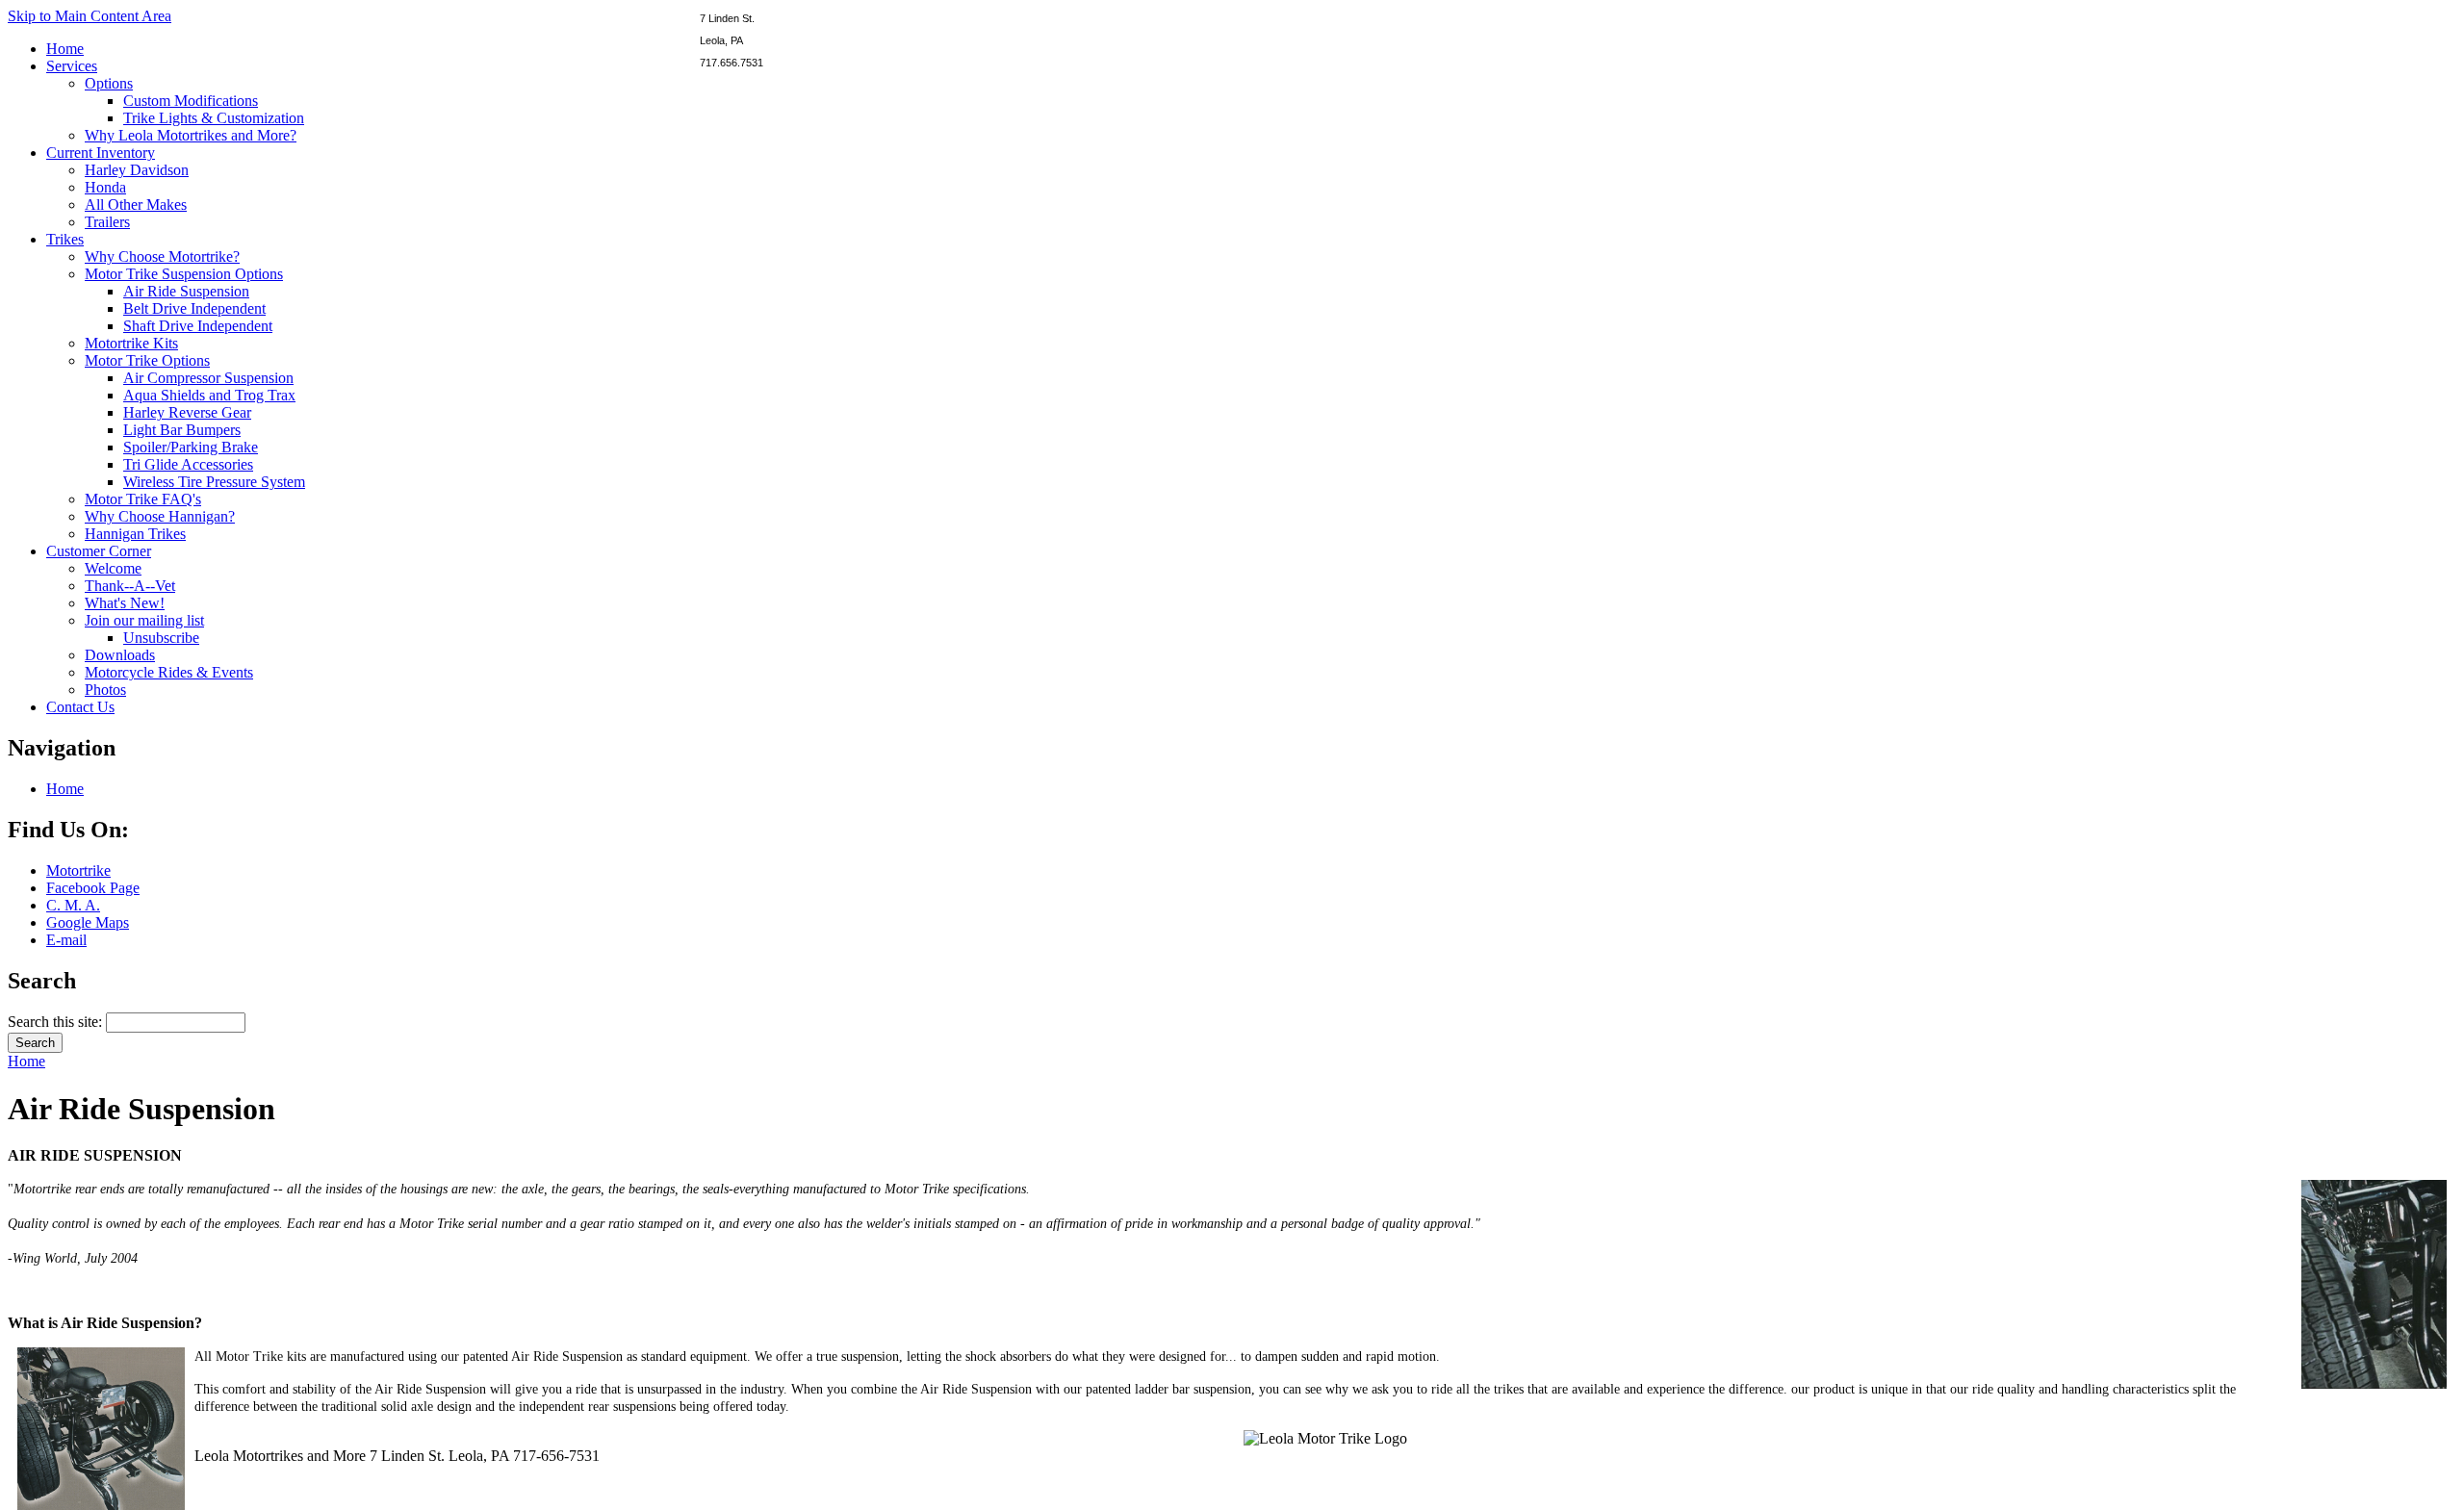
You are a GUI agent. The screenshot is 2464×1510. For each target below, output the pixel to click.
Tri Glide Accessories (188, 464)
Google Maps (88, 922)
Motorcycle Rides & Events (169, 672)
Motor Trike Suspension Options (184, 274)
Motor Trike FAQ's (143, 499)
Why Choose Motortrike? (162, 256)
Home (65, 49)
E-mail (66, 940)
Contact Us (80, 707)
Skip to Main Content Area (90, 16)
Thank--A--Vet (130, 586)
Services (72, 66)
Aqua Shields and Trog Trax (209, 395)
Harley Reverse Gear (187, 412)
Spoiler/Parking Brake (191, 447)
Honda (105, 187)
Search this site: (57, 1022)
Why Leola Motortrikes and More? (191, 135)
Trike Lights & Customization (214, 118)
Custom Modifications (191, 101)
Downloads (120, 655)
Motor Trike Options (147, 360)
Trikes (65, 239)
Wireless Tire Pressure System (214, 482)
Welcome (113, 568)
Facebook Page (93, 888)
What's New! (125, 603)
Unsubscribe (161, 638)
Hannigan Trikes (135, 534)
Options (109, 83)
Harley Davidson (137, 170)
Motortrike (78, 870)
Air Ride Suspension (186, 291)
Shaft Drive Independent (198, 326)
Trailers (107, 222)
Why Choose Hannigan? (160, 516)
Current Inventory (101, 153)
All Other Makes (136, 205)
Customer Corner (99, 551)
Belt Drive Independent (194, 308)
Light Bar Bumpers (182, 430)
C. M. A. (73, 905)
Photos (105, 690)
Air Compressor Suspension (208, 378)
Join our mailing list (144, 620)
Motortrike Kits (131, 343)
